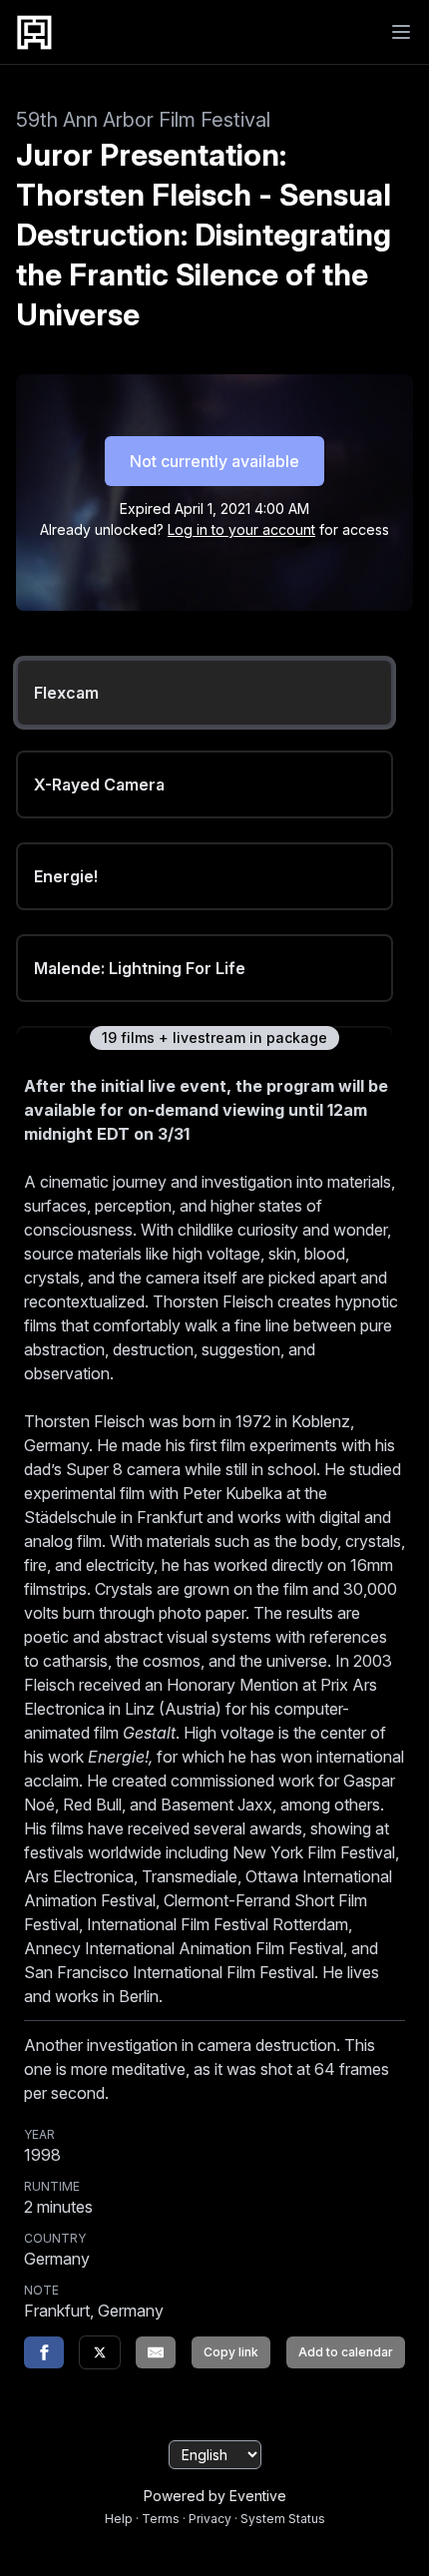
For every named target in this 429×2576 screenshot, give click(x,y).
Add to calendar (346, 2352)
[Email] (156, 2352)
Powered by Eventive (215, 2496)
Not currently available (214, 461)
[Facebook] (44, 2352)
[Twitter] (100, 2352)
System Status (283, 2519)
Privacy (210, 2519)
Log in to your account (241, 529)
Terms (161, 2519)
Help (119, 2519)
